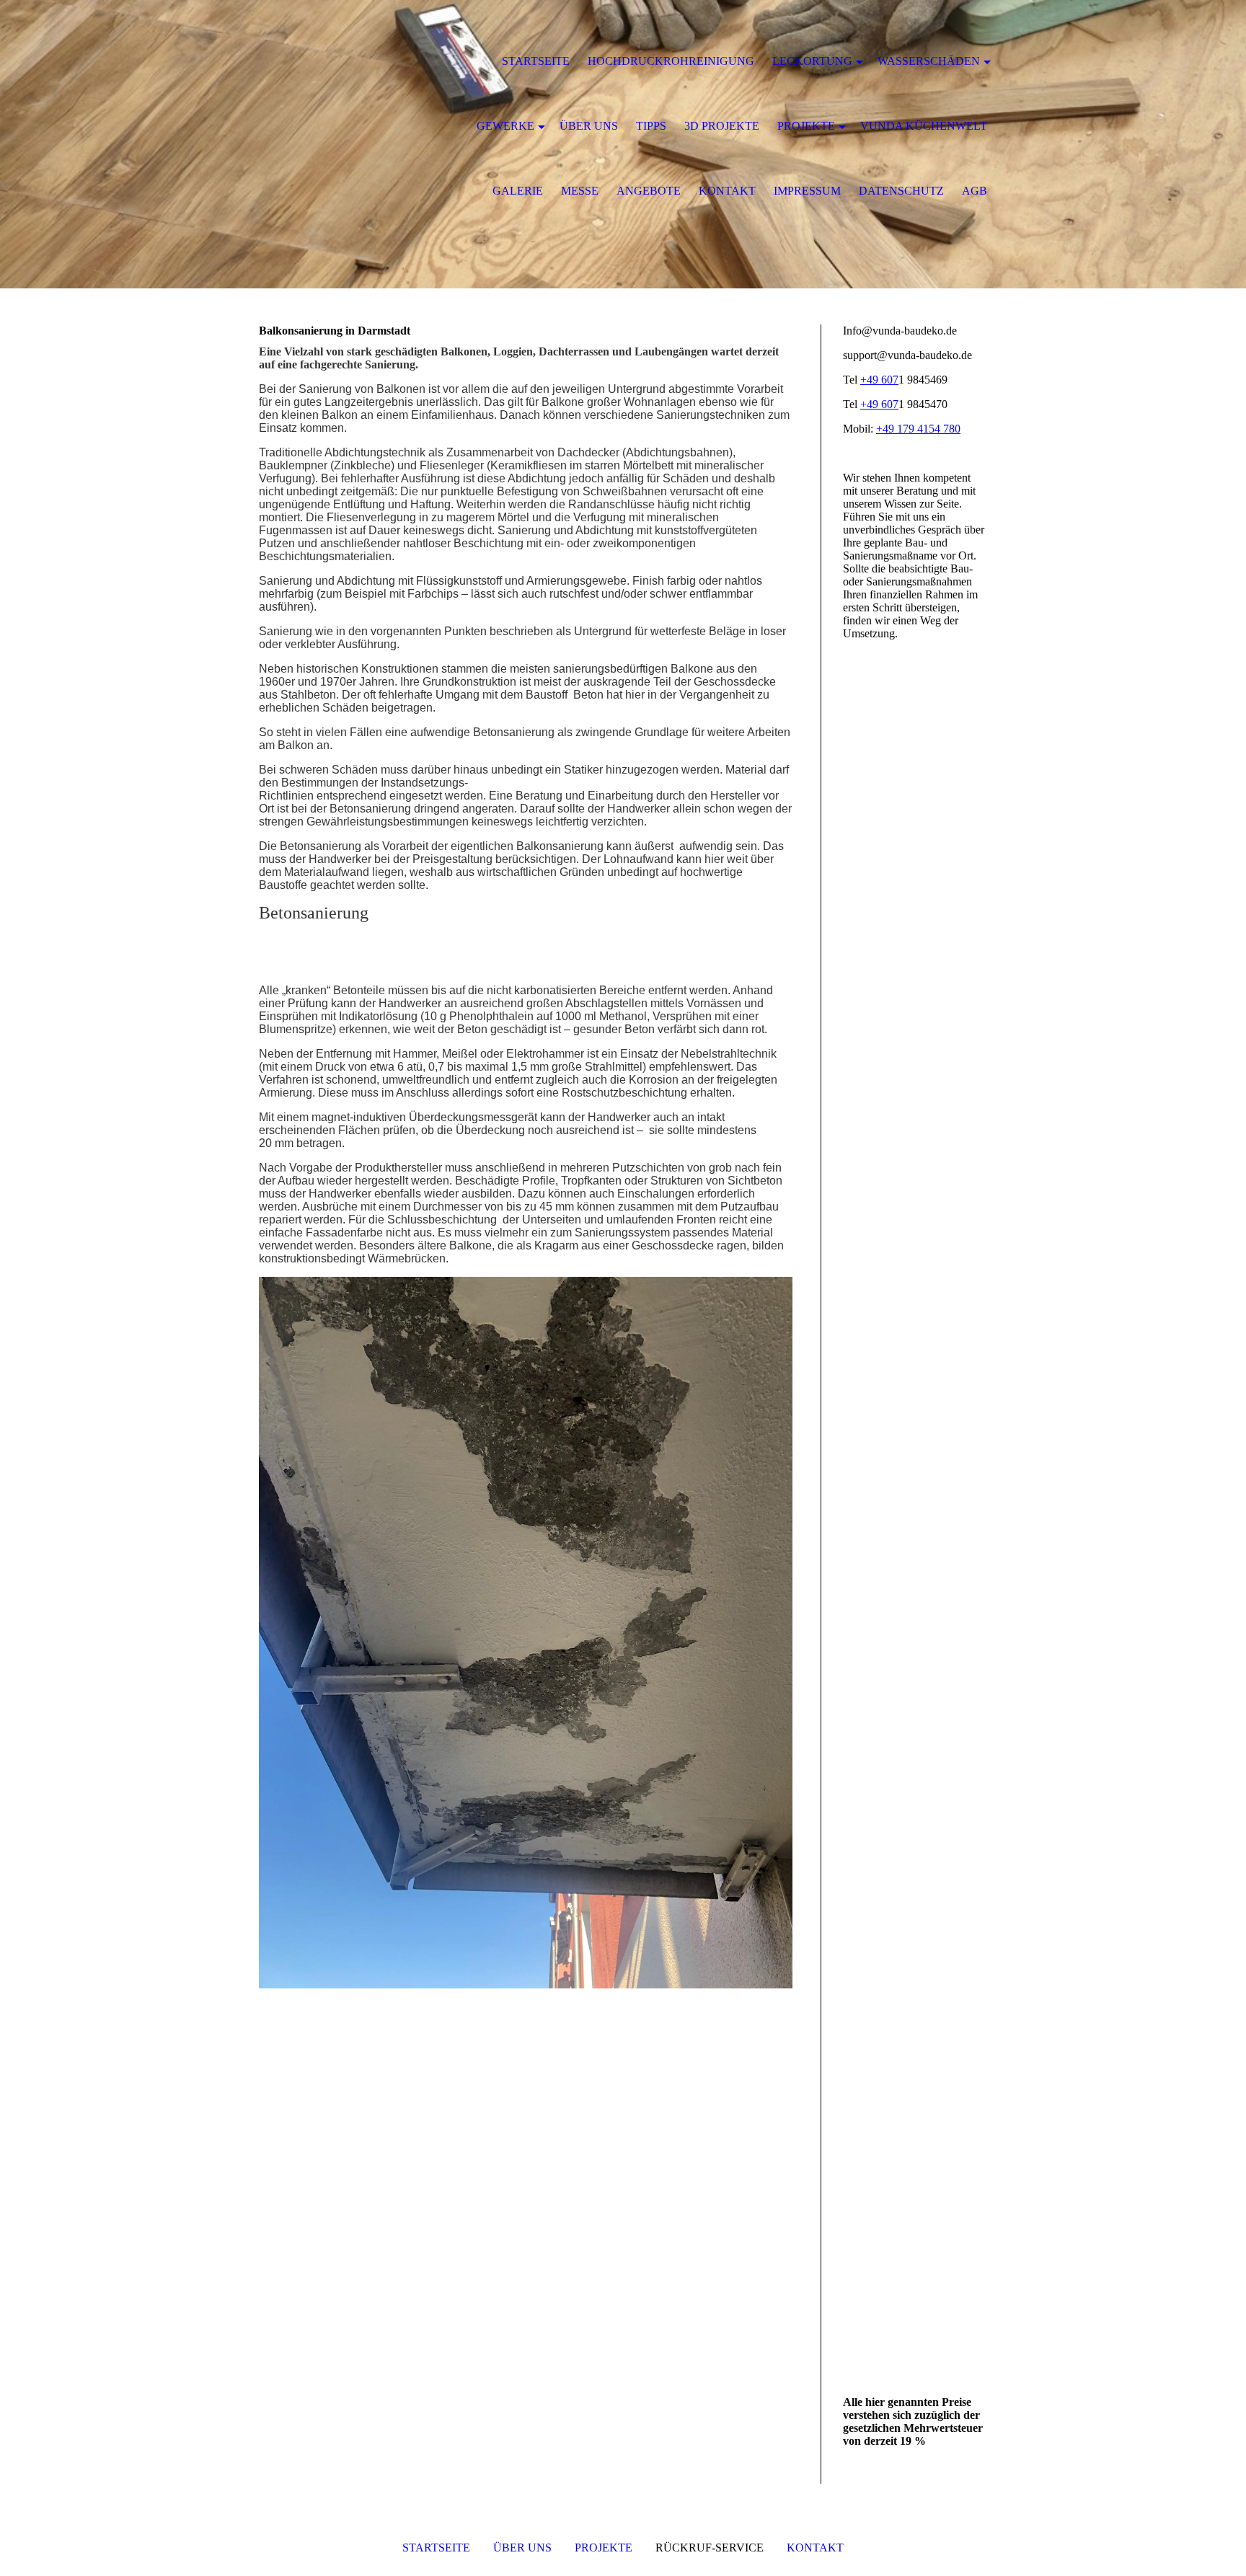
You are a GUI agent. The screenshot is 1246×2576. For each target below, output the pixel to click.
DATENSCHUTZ (901, 191)
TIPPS (651, 126)
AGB (975, 191)
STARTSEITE (436, 2548)
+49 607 (879, 380)
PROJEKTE (604, 2548)
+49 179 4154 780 (918, 429)
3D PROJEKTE (722, 126)
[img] (327, 61)
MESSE (580, 191)
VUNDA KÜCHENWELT (924, 126)
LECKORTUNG (812, 61)
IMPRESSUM (807, 191)
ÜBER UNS (522, 2548)
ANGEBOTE (649, 191)
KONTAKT (815, 2548)
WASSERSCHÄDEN (929, 61)
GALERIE (518, 191)
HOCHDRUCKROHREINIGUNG (671, 61)
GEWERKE (505, 126)
